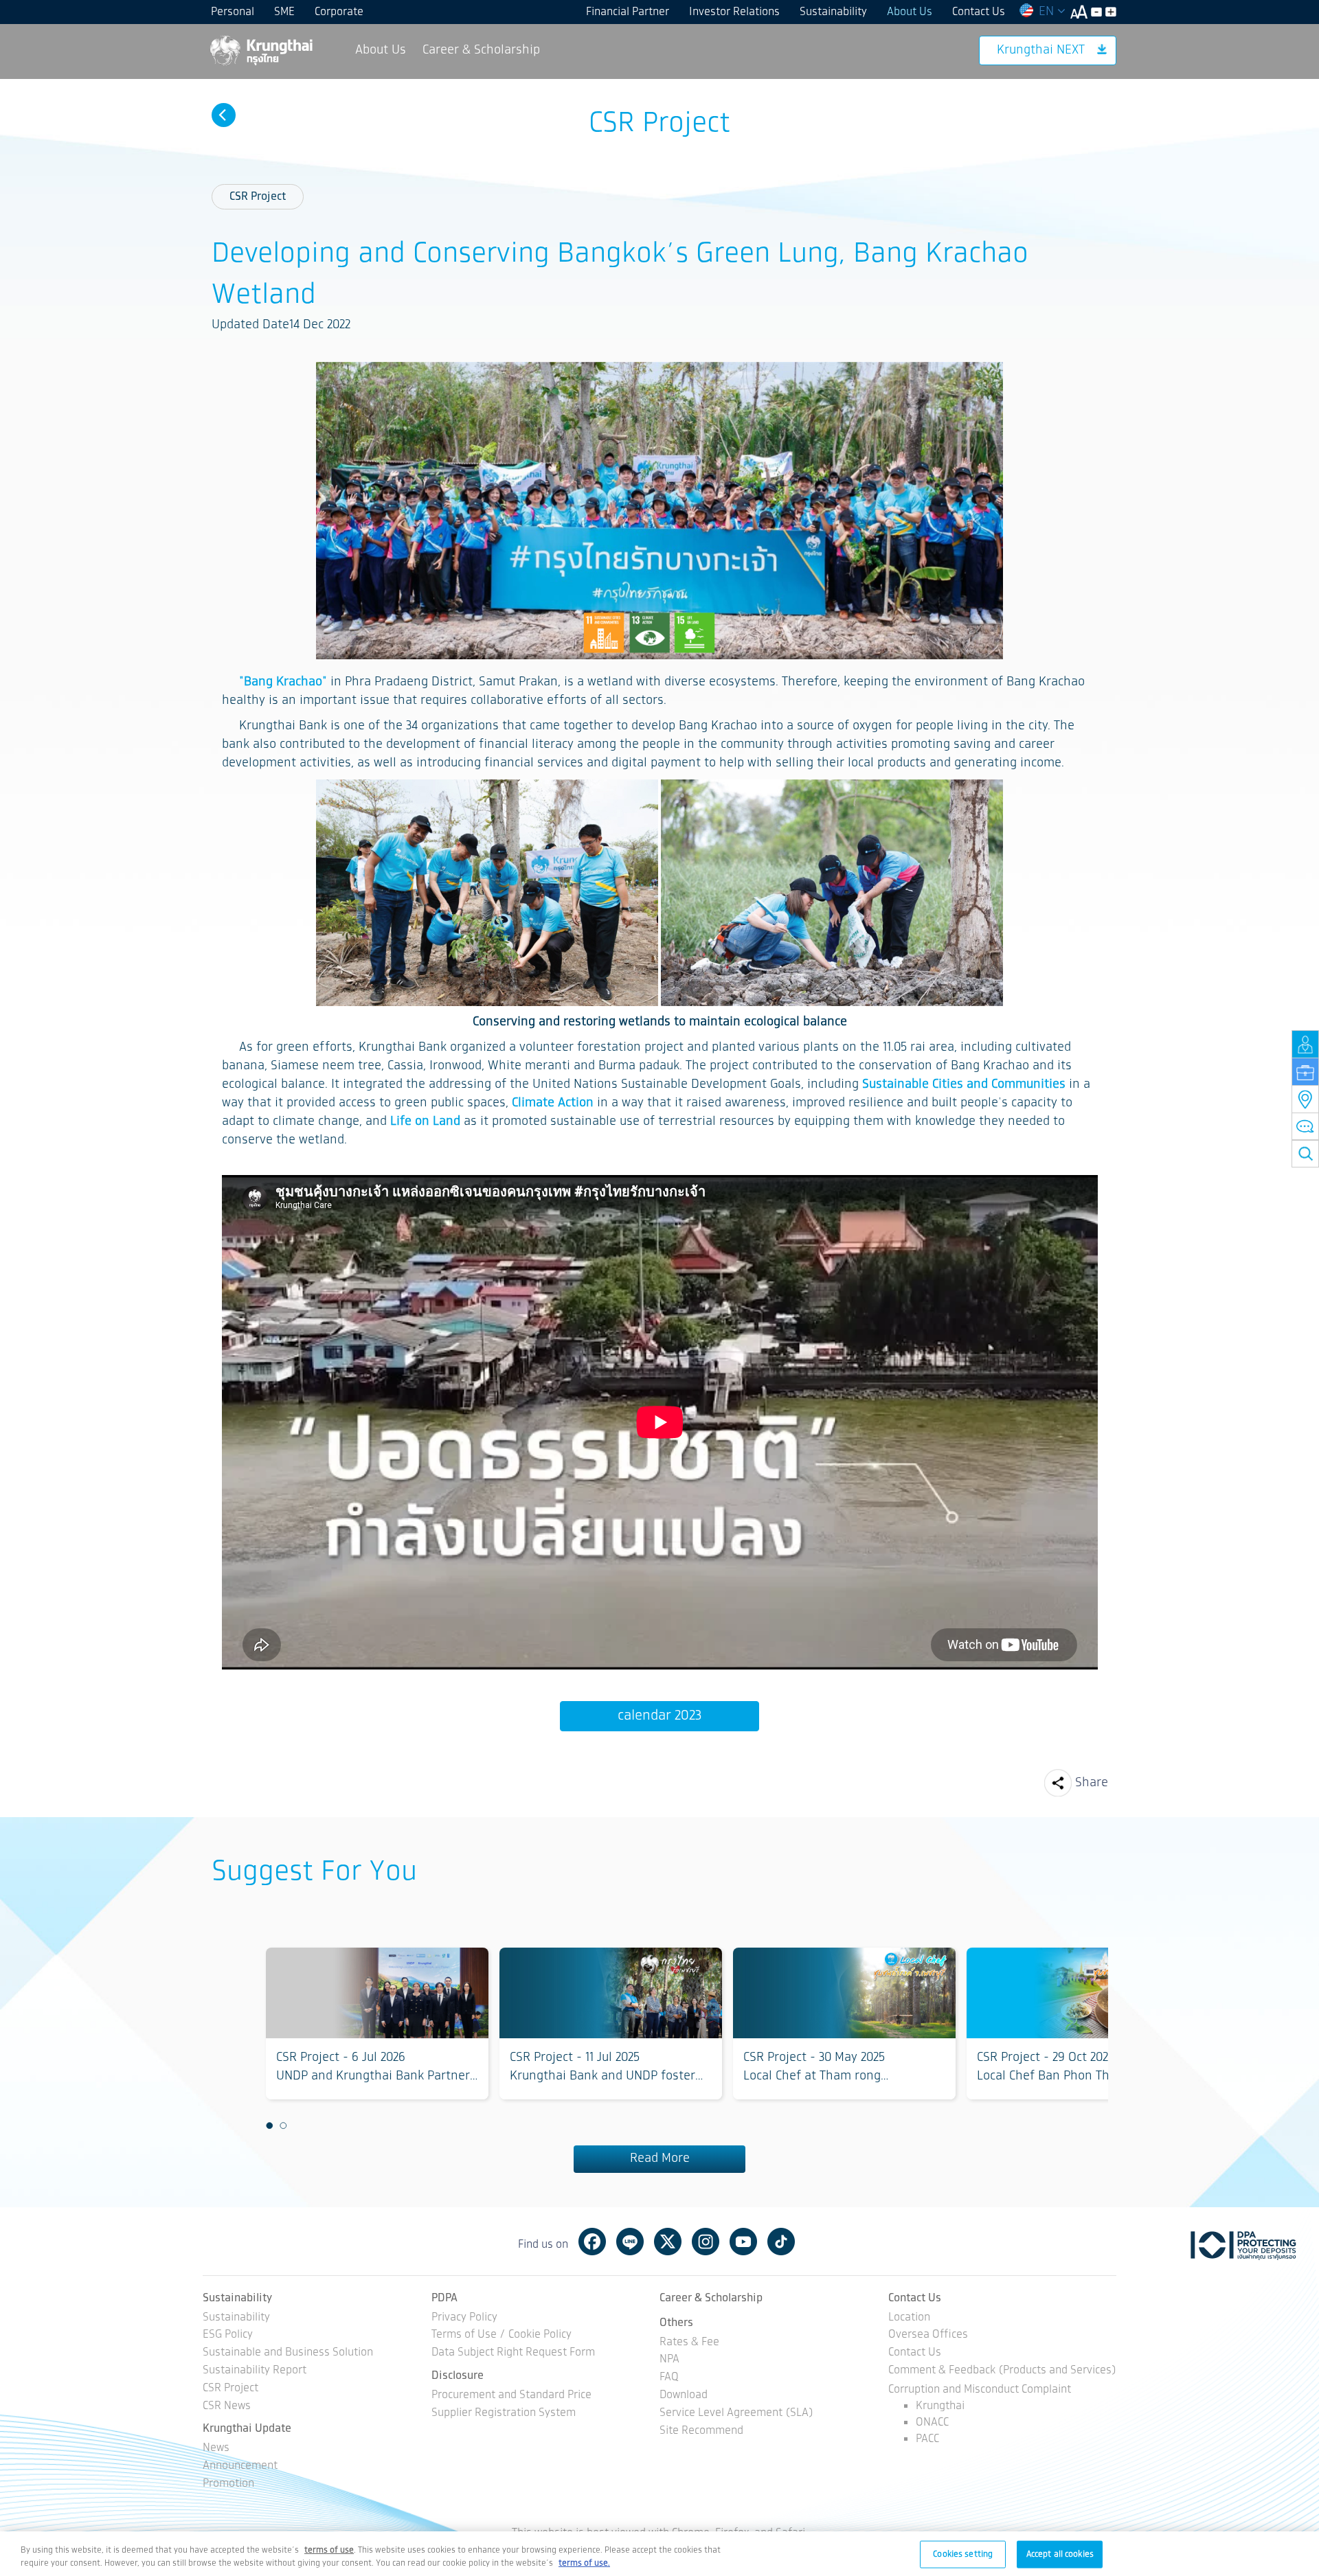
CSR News (227, 2407)
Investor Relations (734, 12)
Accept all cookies (1060, 2554)
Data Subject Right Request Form (513, 2353)
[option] (377, 2024)
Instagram (706, 2242)
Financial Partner (628, 12)
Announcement (240, 2466)
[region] (659, 2554)
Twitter (668, 2242)
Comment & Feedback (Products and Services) (1002, 2371)
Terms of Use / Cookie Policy (501, 2335)
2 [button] (283, 2125)
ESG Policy (228, 2335)
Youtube (743, 2242)
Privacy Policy (464, 2318)
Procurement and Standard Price (511, 2396)
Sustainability (833, 12)
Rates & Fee (689, 2343)
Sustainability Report (255, 2371)
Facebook (592, 2242)
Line (630, 2242)
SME (284, 12)
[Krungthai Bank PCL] (260, 50)
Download (684, 2396)
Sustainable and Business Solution (288, 2353)
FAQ (669, 2378)
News (216, 2449)
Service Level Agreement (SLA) (736, 2414)
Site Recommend (701, 2431)
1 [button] (269, 2125)
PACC (927, 2439)
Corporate (339, 12)
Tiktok (781, 2242)
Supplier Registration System (504, 2414)
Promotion (228, 2484)
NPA (669, 2360)
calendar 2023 (659, 1716)
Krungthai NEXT (1041, 50)
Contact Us (979, 12)
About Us (910, 12)
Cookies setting (963, 2554)
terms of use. (584, 2563)
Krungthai (940, 2406)
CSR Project (258, 197)
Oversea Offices (928, 2335)
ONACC (932, 2423)
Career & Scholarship (481, 50)
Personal (233, 12)
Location (909, 2318)
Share (1092, 1783)
